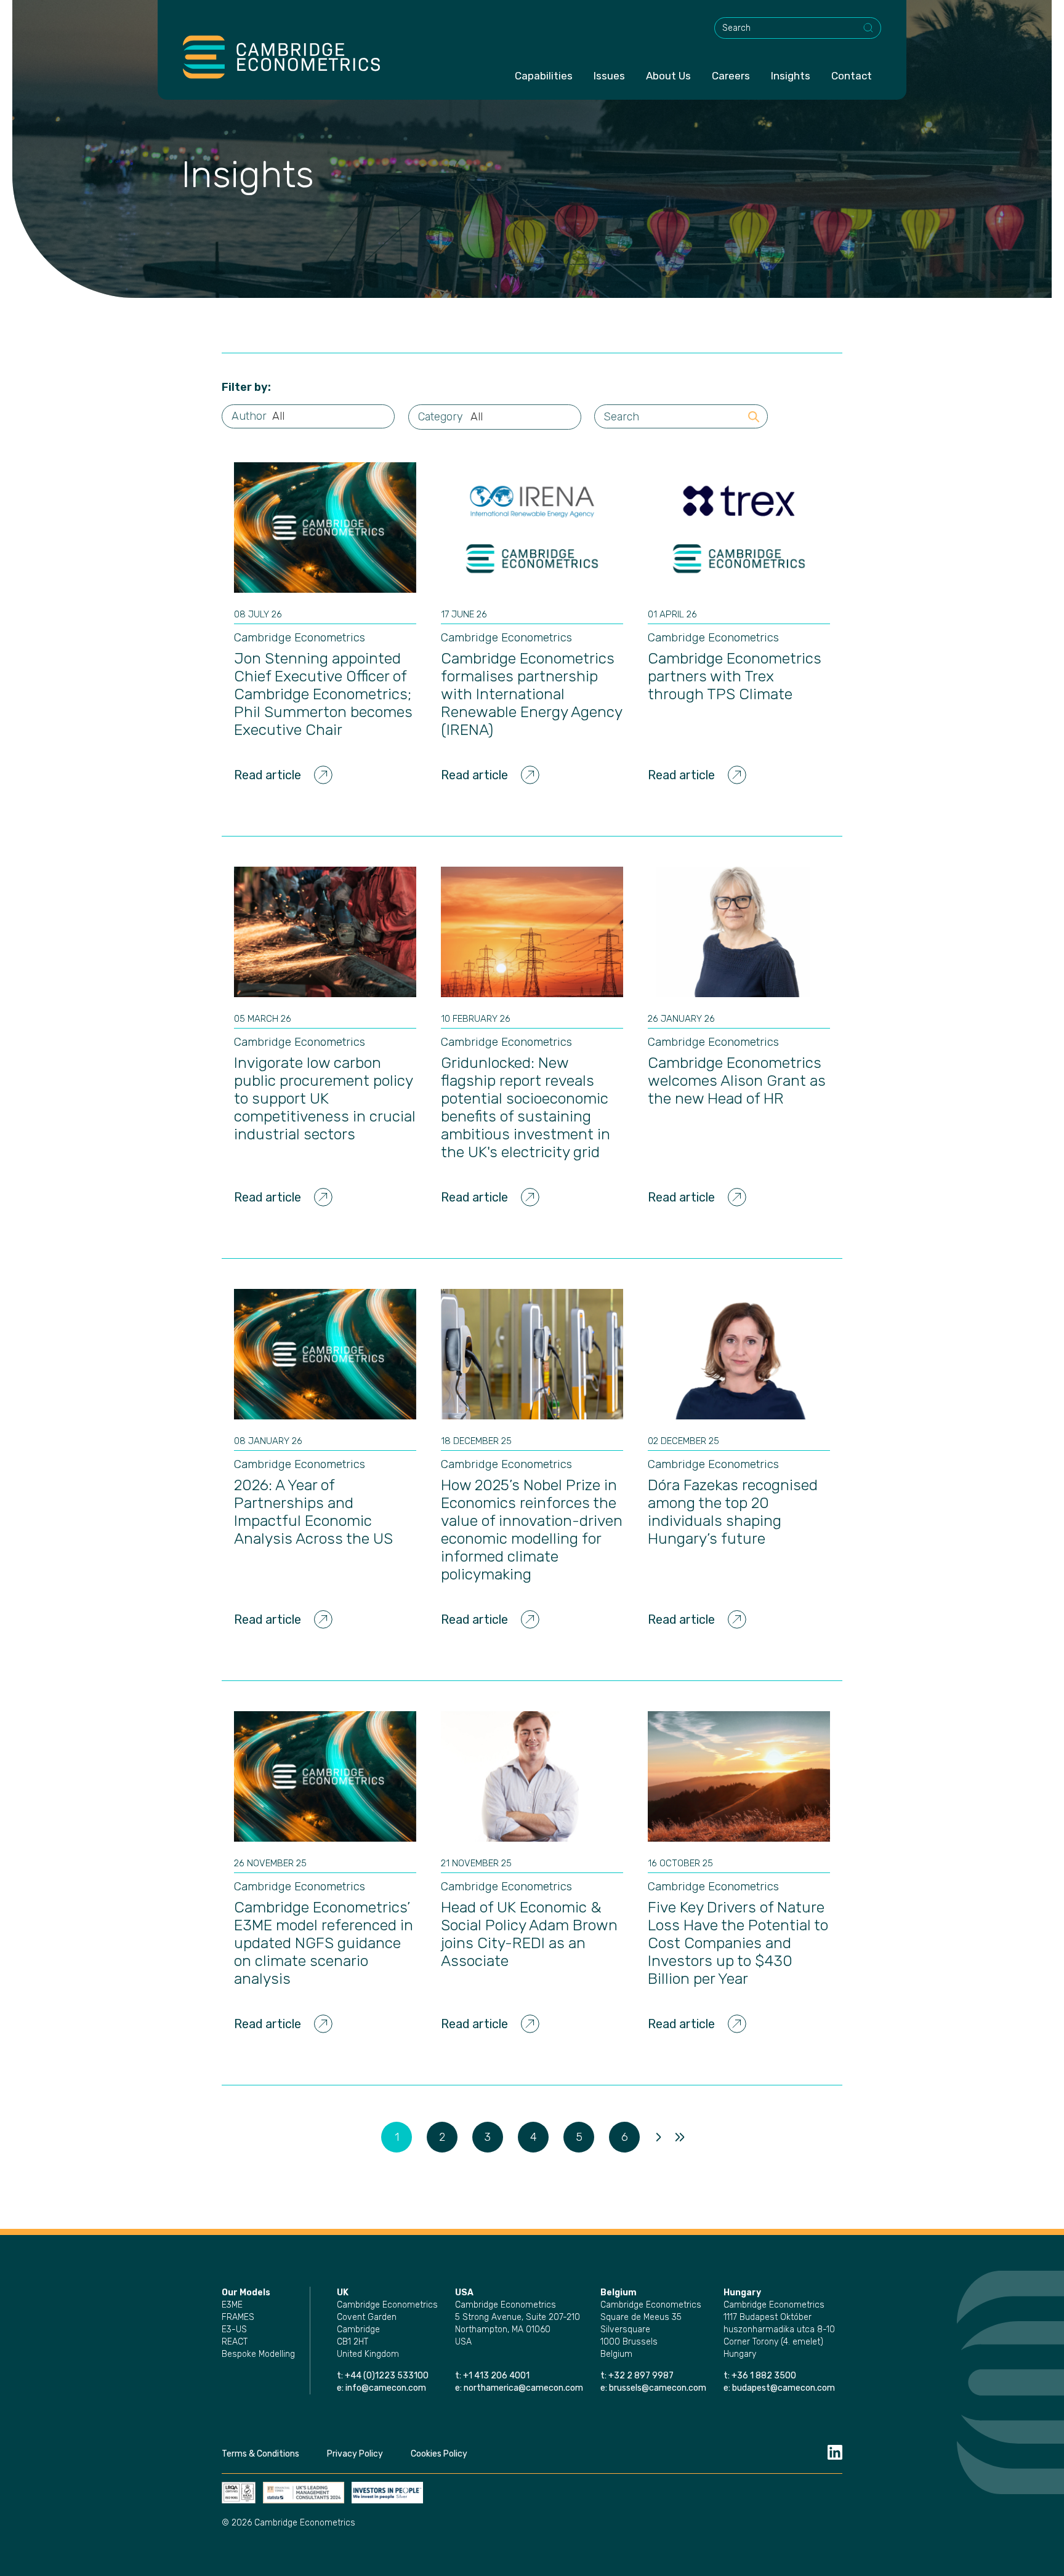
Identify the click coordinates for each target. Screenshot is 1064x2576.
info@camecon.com (386, 2388)
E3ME (232, 2305)
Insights (791, 76)
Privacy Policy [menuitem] (355, 2454)
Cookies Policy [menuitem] (439, 2454)
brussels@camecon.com (658, 2388)
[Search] (869, 28)
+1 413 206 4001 (496, 2376)
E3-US (234, 2329)
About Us (668, 76)
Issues (609, 76)
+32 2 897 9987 (641, 2376)
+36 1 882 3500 (764, 2376)
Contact (852, 76)
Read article (268, 775)
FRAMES (238, 2317)
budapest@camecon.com (784, 2388)
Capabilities (544, 76)
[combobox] (798, 28)
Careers (731, 76)
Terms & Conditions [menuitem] (260, 2454)
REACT (235, 2342)
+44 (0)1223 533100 (388, 2376)
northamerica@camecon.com (523, 2388)
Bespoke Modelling (258, 2354)
